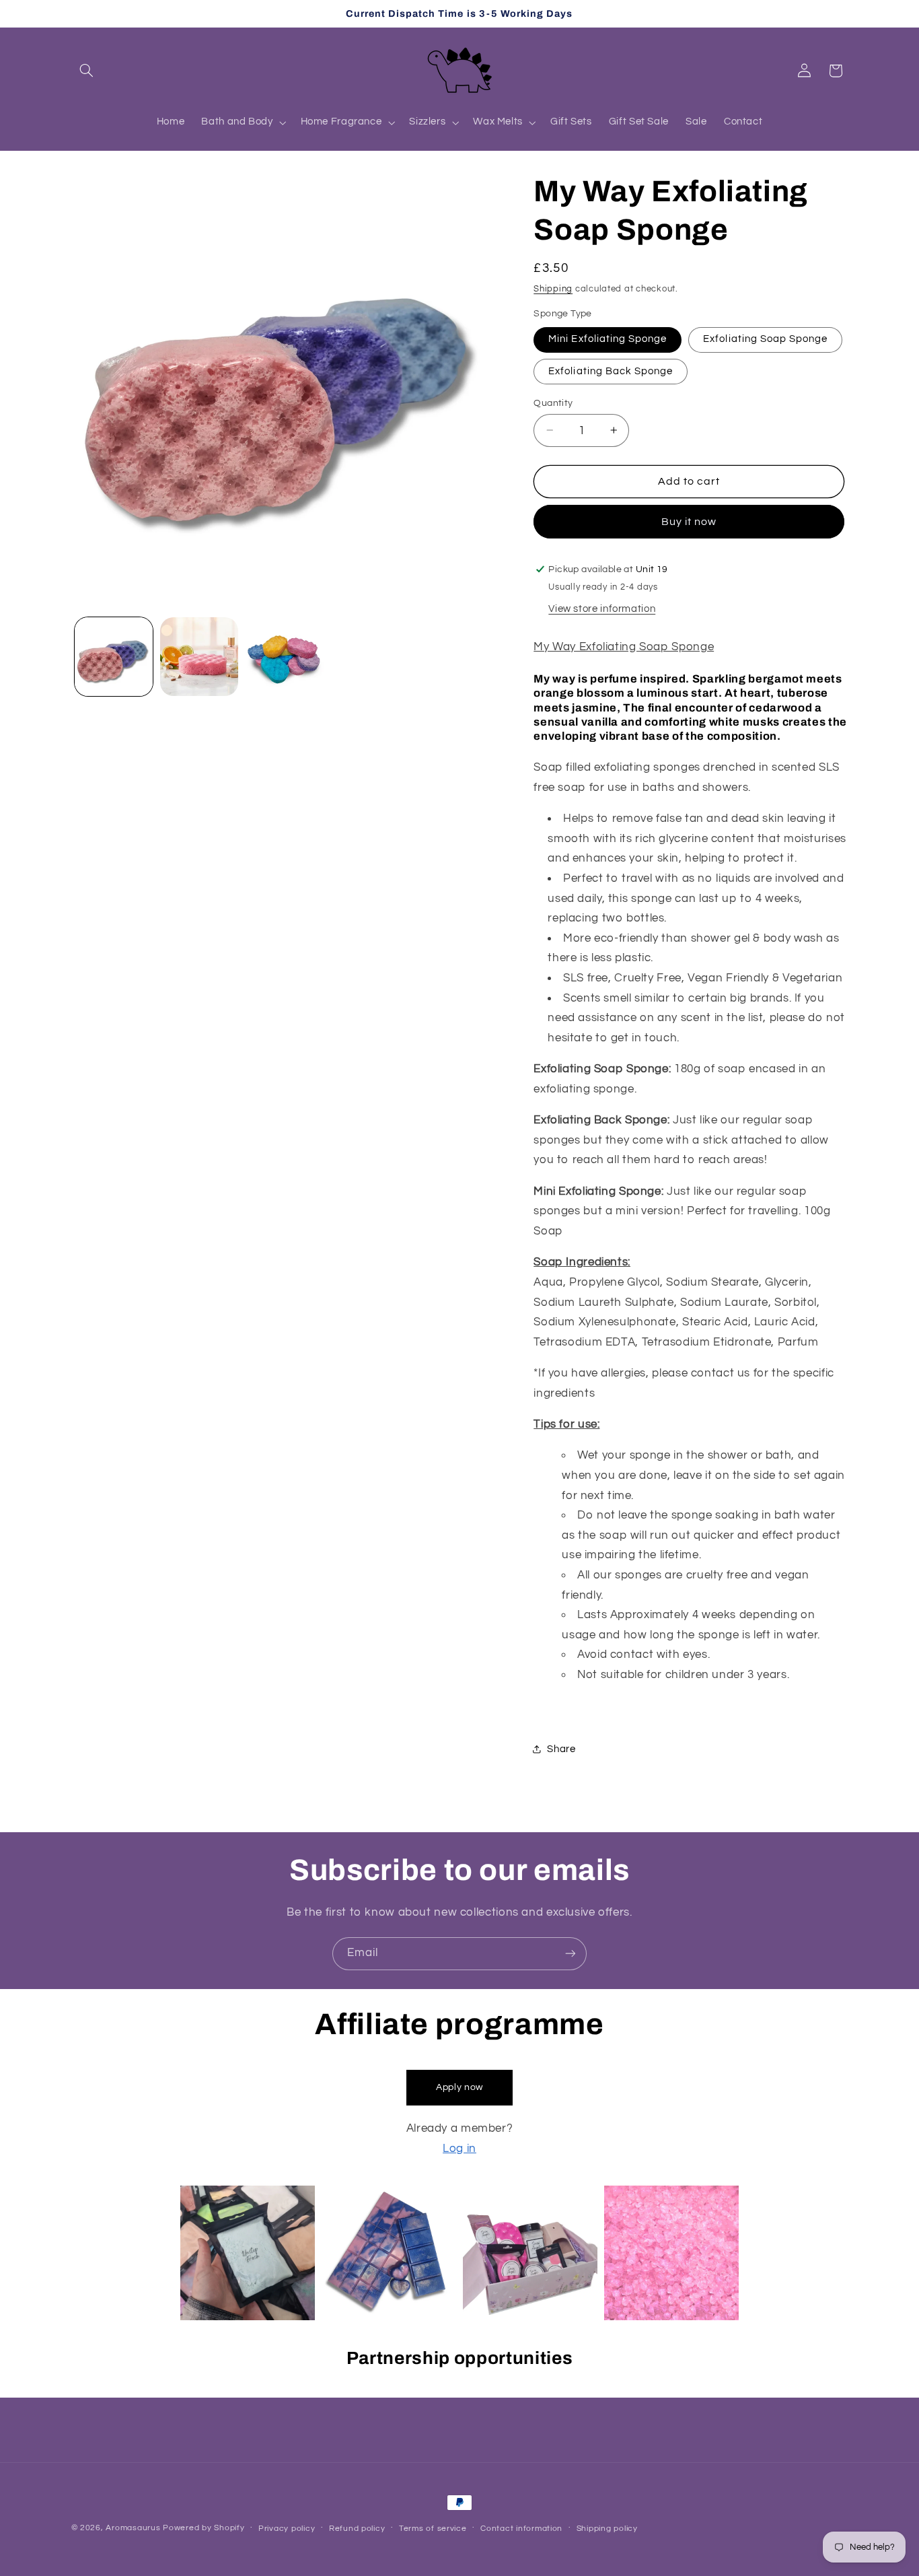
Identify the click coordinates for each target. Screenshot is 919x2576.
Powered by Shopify (204, 2528)
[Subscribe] (571, 1954)
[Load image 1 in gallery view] (114, 657)
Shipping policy (607, 2529)
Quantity (553, 403)
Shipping (553, 288)
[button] (87, 71)
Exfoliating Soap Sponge (765, 339)
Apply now (459, 2088)
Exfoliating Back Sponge (611, 371)
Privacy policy (287, 2529)
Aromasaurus (133, 2528)
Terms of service (433, 2529)
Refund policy (357, 2529)
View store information (602, 608)
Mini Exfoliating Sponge (608, 339)
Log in (459, 2149)
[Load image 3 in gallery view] (285, 657)
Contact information (521, 2529)
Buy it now (689, 521)
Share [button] (561, 1749)
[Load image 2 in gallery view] (199, 657)
